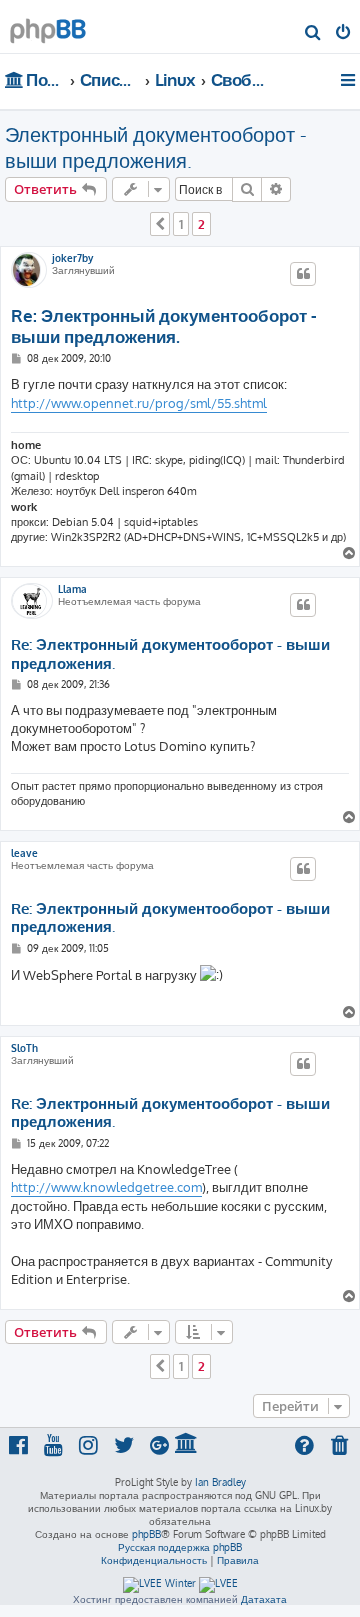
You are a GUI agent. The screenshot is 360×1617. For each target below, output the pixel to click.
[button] (160, 224)
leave (24, 853)
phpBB (146, 1534)
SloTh (24, 1048)
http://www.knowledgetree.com (106, 1187)
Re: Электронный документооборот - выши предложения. (164, 326)
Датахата (264, 1599)
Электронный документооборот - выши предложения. (156, 147)
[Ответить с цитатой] (303, 274)
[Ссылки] (349, 80)
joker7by (72, 258)
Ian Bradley (220, 1482)
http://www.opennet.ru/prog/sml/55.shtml (139, 403)
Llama (72, 589)
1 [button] (181, 224)
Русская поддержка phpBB (180, 1547)
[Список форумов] (48, 25)
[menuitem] (313, 34)
